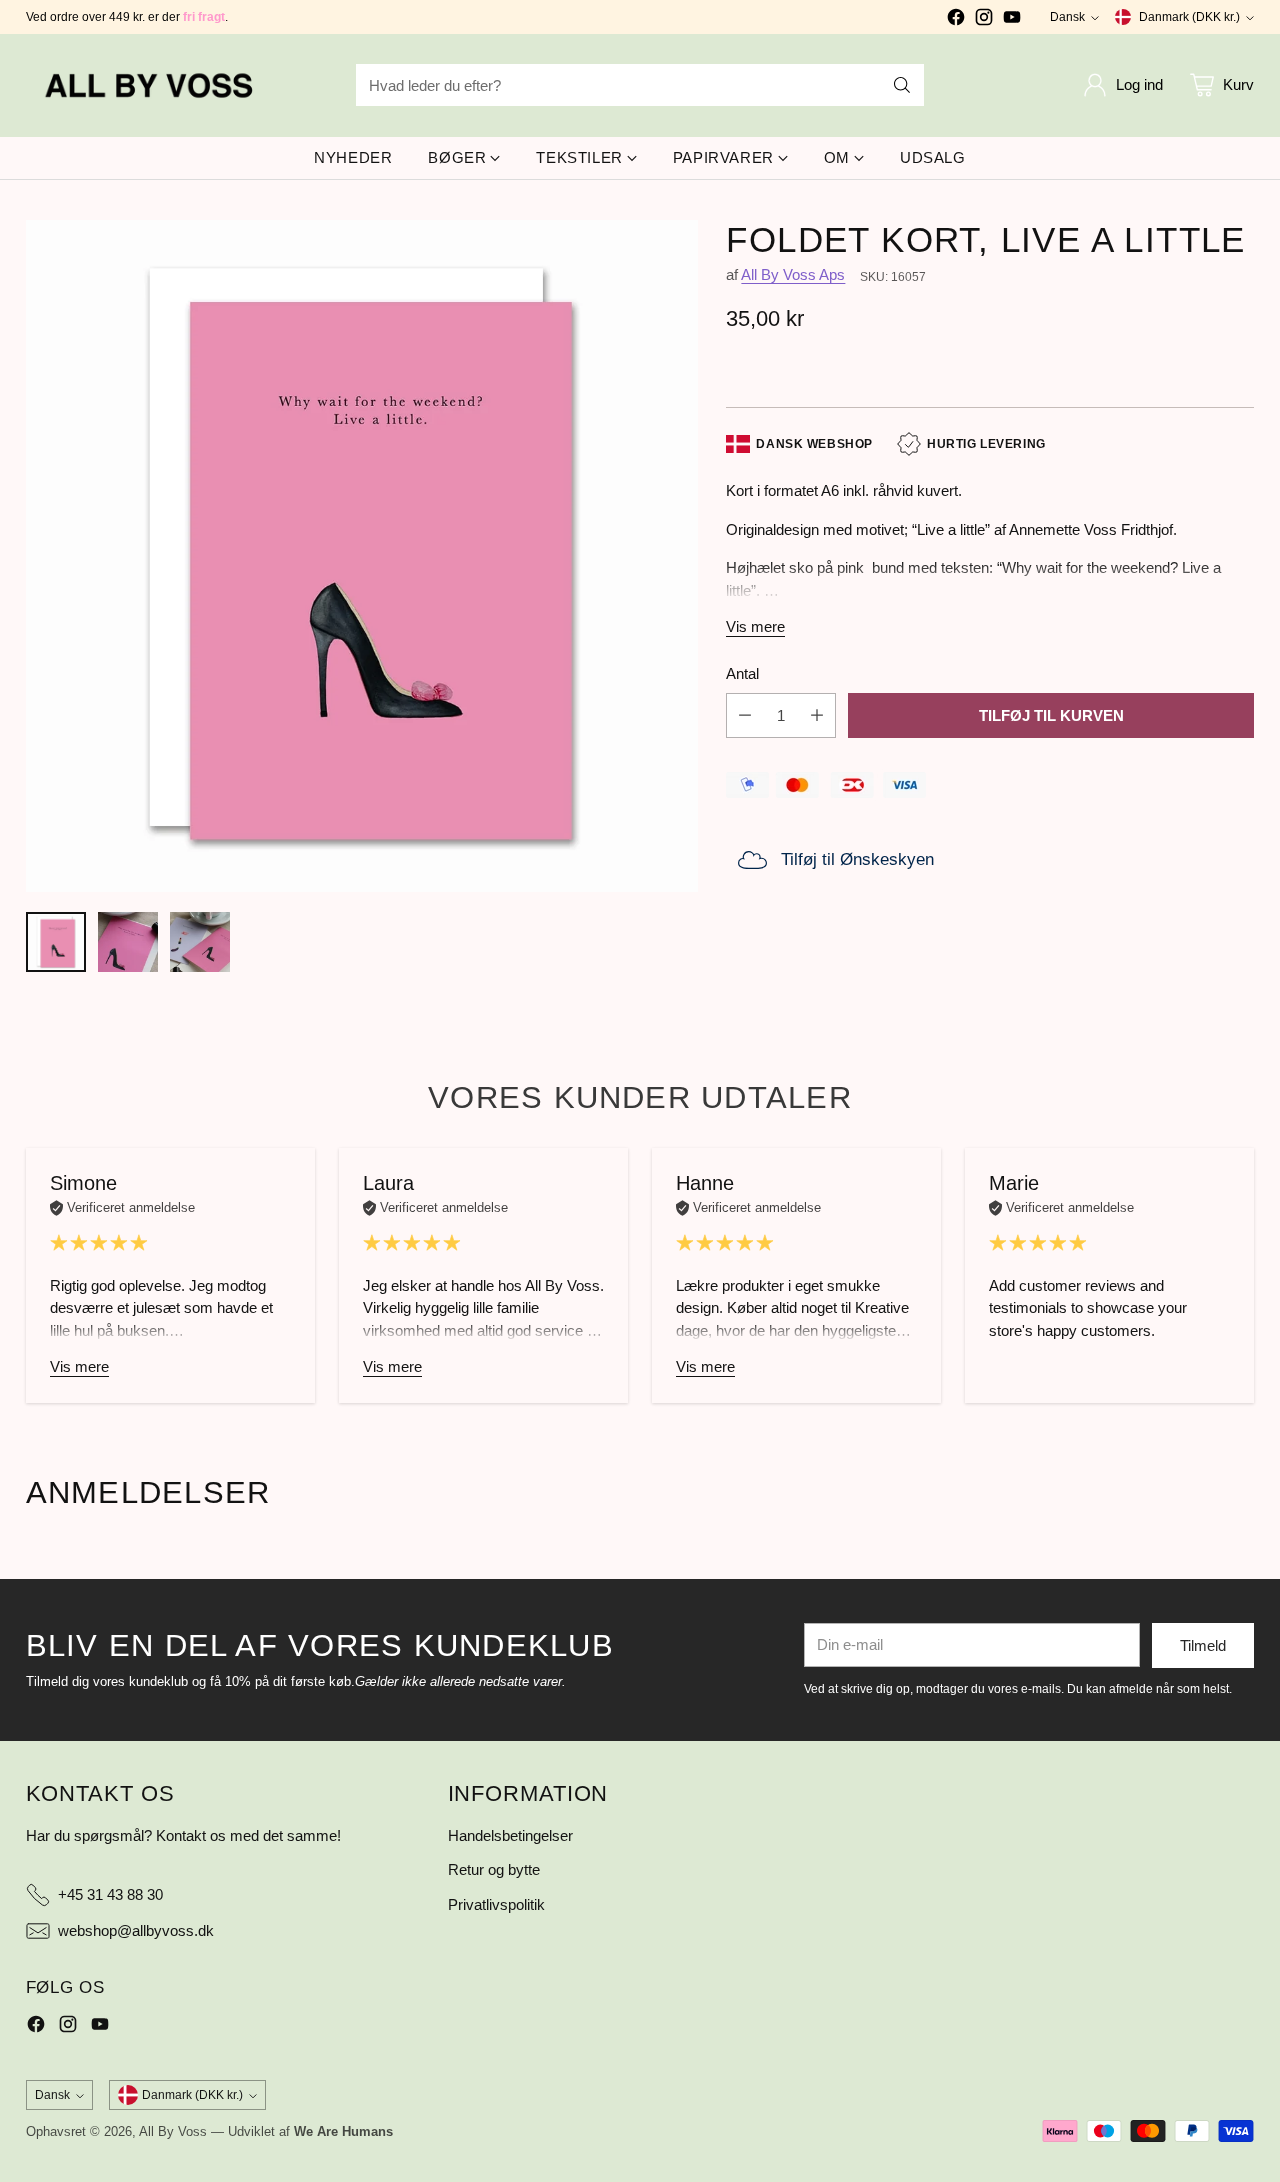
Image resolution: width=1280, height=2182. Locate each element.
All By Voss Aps (793, 274)
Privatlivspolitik (496, 1904)
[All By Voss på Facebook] (956, 20)
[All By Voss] (151, 85)
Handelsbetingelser (510, 1835)
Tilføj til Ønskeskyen (857, 859)
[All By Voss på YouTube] (1012, 20)
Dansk (1067, 17)
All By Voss (173, 2131)
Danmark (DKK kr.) (1189, 17)
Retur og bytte (494, 1869)
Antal (742, 673)
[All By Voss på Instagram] (984, 20)
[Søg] (902, 85)
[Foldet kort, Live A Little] (362, 556)
